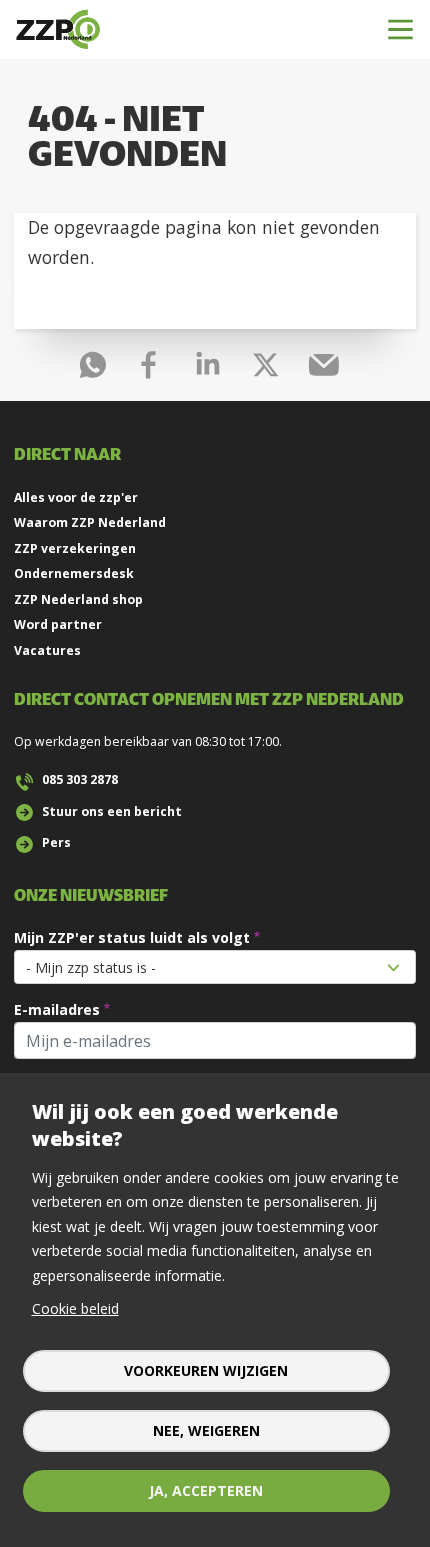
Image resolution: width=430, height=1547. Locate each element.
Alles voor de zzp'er (76, 497)
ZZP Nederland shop (78, 599)
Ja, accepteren (206, 1490)
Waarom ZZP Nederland (90, 522)
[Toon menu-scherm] (400, 29)
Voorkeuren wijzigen (206, 1370)
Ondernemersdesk (74, 573)
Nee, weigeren (206, 1430)
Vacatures (47, 650)
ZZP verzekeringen (75, 548)
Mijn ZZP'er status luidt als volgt (132, 937)
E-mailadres (57, 1009)
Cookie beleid (75, 1308)
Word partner (58, 624)
